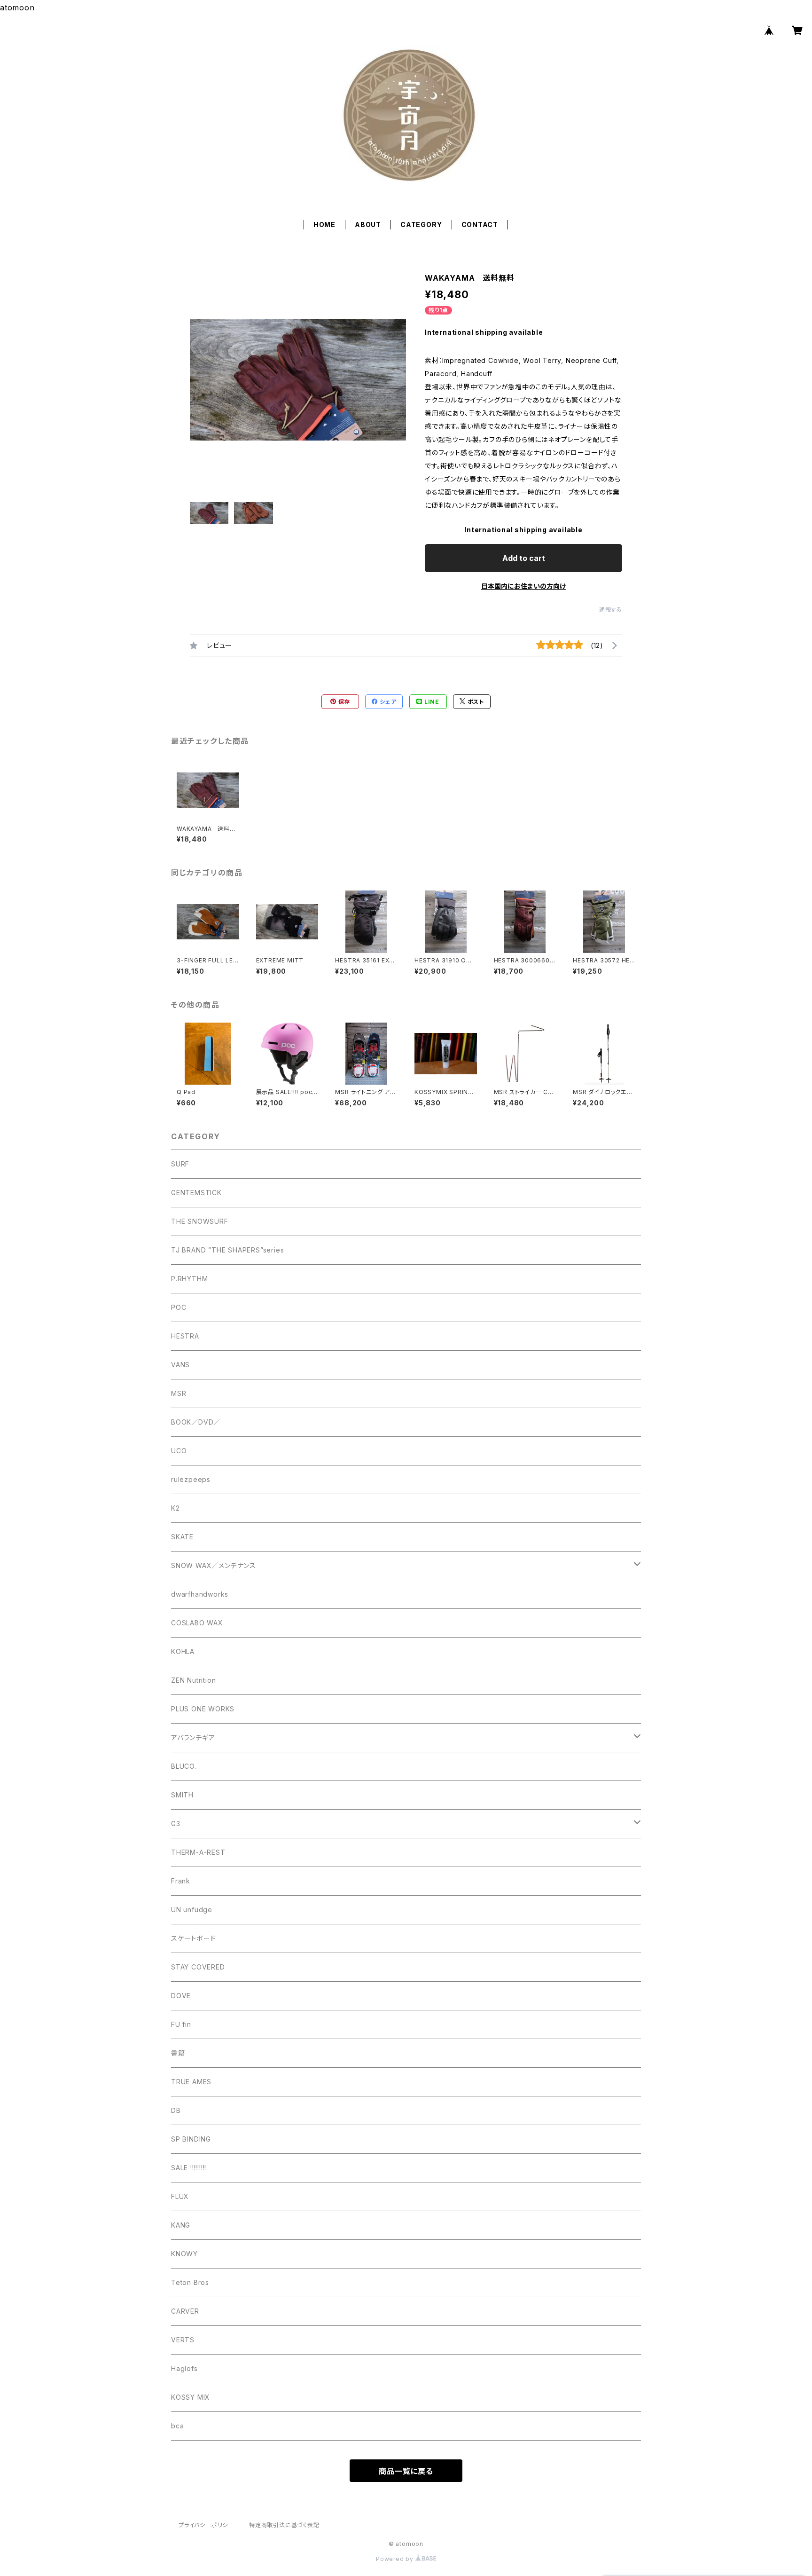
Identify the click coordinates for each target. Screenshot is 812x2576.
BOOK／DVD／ (196, 1422)
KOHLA (183, 1651)
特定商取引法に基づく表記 (284, 2525)
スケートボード (194, 1938)
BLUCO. (184, 1766)
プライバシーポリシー (206, 2525)
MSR (179, 1393)
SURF (180, 1164)
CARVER (185, 2311)
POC (179, 1307)
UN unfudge (192, 1910)
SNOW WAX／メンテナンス (214, 1565)
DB (176, 2110)
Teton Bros (190, 2282)
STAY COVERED (198, 1967)
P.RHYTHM (189, 1279)
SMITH (182, 1795)
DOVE (181, 1996)
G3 (176, 1824)
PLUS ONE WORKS (203, 1709)
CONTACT (480, 225)
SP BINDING (191, 2139)
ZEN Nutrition (193, 1680)
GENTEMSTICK (196, 1193)
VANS (180, 1365)
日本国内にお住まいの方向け (523, 586)
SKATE (182, 1537)
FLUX (180, 2196)
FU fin (181, 2024)
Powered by (396, 2559)
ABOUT (368, 225)
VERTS (183, 2340)
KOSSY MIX (191, 2397)
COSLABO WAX (197, 1623)
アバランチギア (193, 1737)
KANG (181, 2225)
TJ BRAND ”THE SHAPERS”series (227, 1250)
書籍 (178, 2053)
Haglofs (184, 2368)
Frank (181, 1881)
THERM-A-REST (198, 1852)
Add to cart (524, 558)
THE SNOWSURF (200, 1221)
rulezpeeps (191, 1479)
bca (177, 2426)
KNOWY (184, 2254)
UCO (179, 1451)
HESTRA (185, 1336)
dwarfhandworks (200, 1594)
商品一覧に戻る (406, 2471)
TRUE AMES (191, 2082)
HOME (324, 225)
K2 (176, 1508)
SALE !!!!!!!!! (189, 2168)
